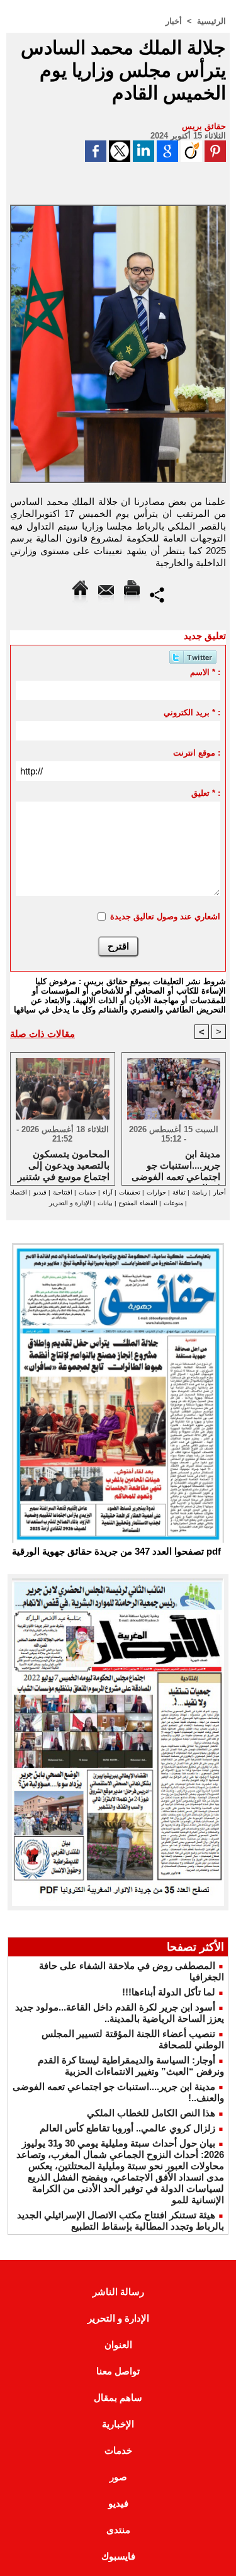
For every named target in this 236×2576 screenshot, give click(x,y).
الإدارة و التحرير (70, 1203)
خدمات (87, 1192)
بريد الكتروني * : (192, 712)
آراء (108, 1192)
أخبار (174, 21)
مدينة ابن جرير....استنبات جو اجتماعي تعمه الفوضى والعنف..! (176, 1164)
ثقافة (179, 1192)
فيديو (40, 1192)
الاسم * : (205, 672)
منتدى (118, 2530)
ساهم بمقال (118, 2397)
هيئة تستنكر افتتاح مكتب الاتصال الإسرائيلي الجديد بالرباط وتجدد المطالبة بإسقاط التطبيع (121, 2221)
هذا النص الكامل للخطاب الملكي (151, 2113)
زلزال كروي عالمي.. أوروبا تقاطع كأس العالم (127, 2128)
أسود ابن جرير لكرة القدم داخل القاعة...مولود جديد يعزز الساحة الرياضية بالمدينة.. (120, 2013)
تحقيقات (130, 1192)
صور (118, 2477)
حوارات (156, 1192)
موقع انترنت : (197, 753)
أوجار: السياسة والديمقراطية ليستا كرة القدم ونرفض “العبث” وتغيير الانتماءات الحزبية (131, 2066)
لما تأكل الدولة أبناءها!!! (169, 1992)
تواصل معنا (118, 2371)
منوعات (173, 1203)
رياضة (199, 1192)
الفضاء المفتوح (137, 1203)
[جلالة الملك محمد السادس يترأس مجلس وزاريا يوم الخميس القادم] (118, 210)
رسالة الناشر (118, 2292)
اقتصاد (19, 1192)
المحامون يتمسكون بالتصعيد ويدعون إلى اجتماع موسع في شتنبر (64, 1164)
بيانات (105, 1203)
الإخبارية (118, 2424)
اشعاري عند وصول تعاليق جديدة (165, 916)
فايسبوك (118, 2556)
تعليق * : (206, 793)
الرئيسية (211, 21)
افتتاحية (63, 1192)
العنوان (118, 2345)
